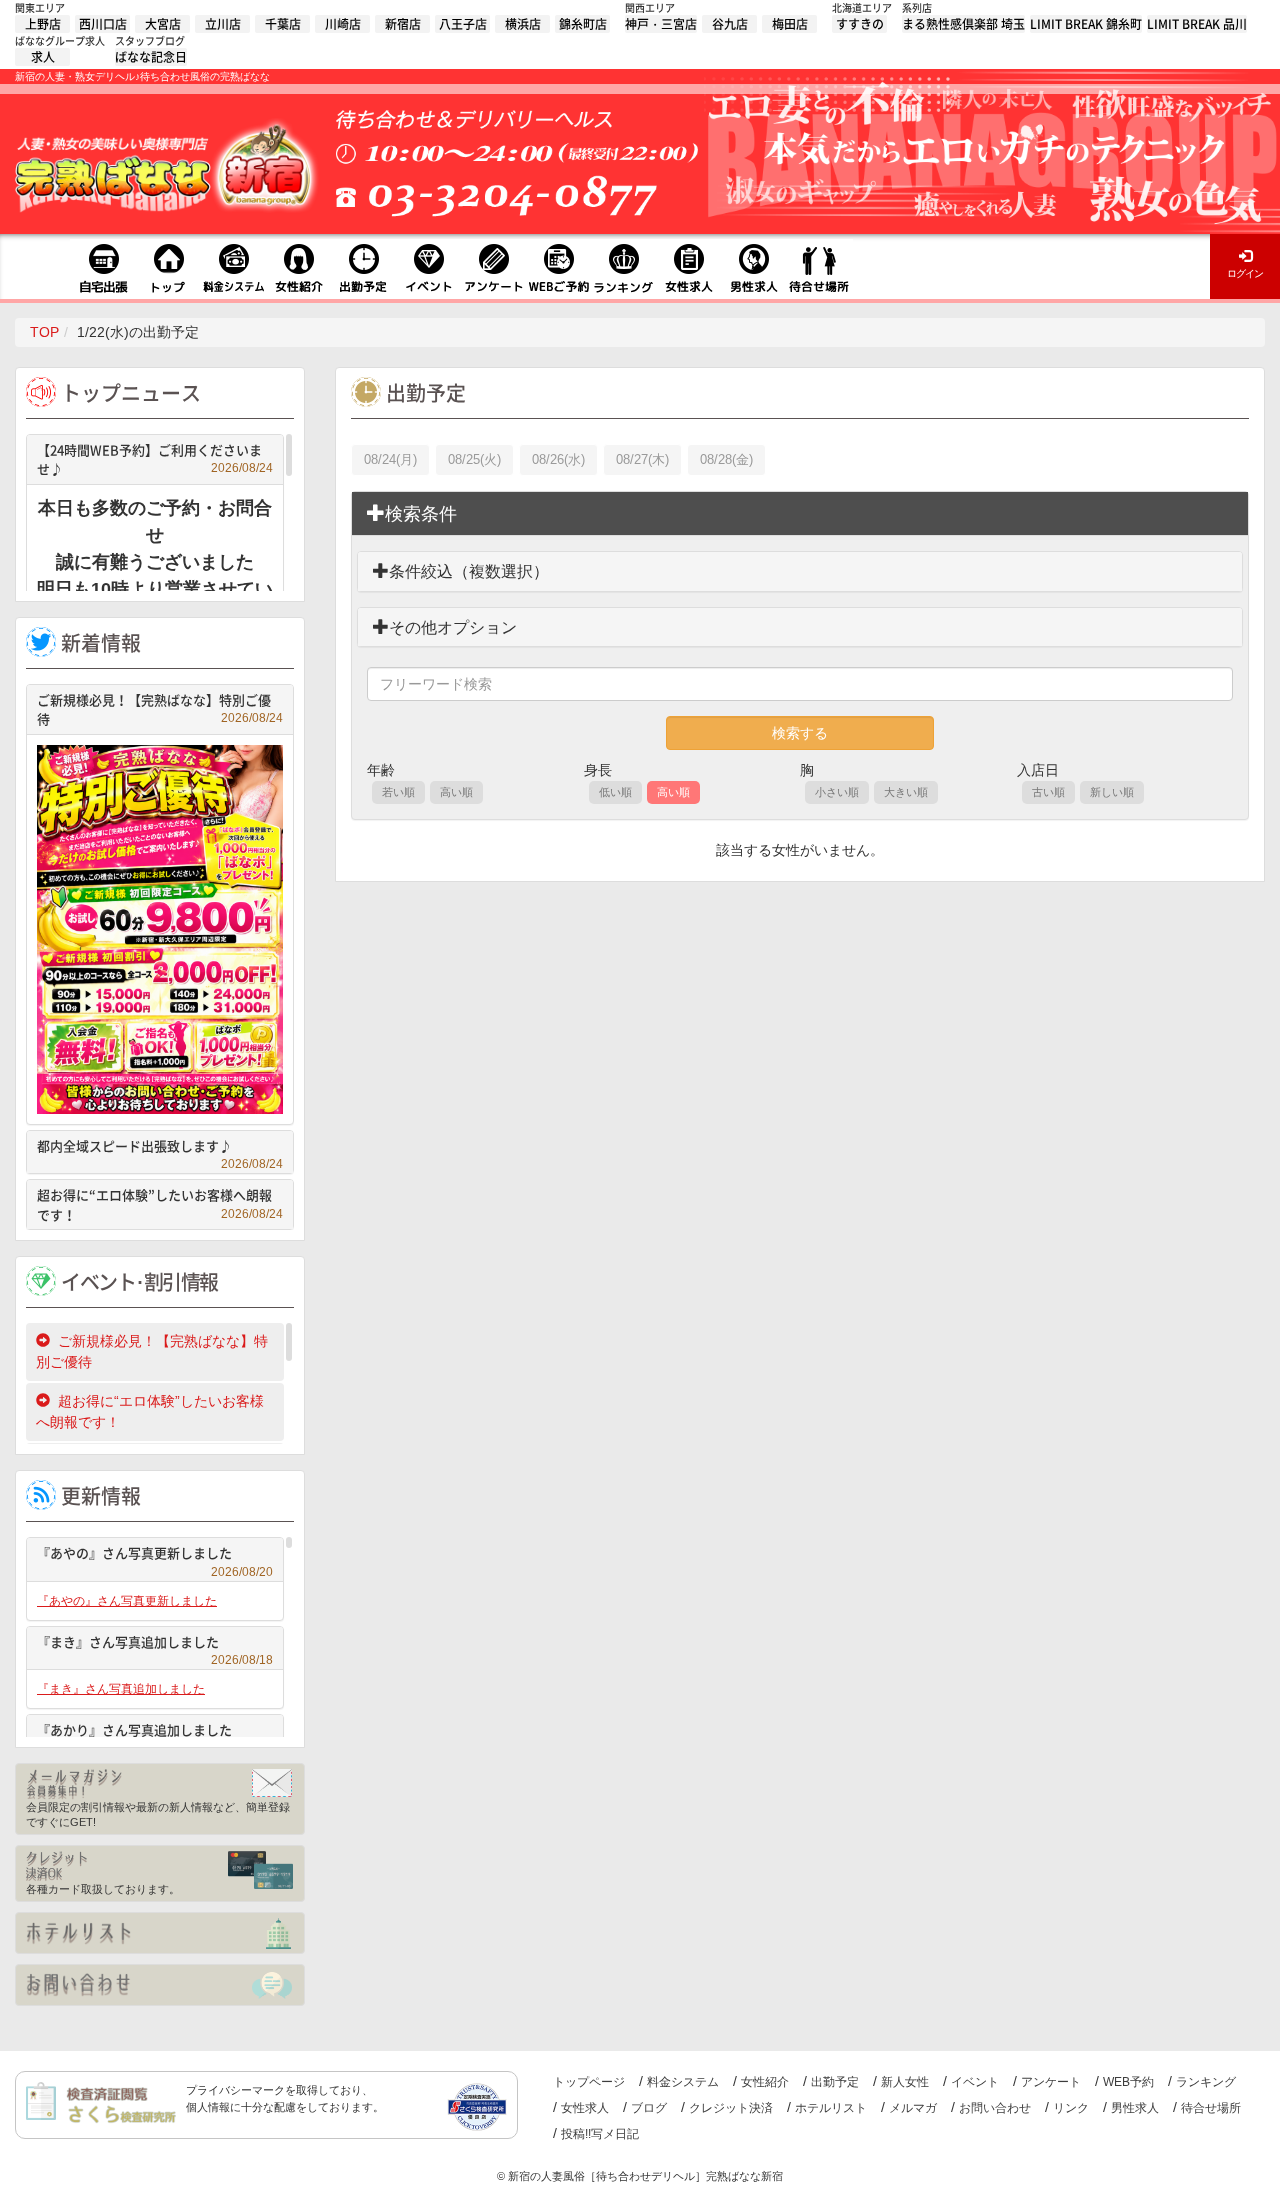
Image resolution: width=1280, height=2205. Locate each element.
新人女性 (905, 2082)
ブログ (649, 2108)
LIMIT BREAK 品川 (1197, 24)
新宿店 (403, 24)
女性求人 (585, 2108)
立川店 (223, 24)
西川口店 (103, 24)
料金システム (683, 2082)
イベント (975, 2082)
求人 (43, 57)
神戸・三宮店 (661, 24)
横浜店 (523, 24)
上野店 (43, 24)
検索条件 (421, 514)
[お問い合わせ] (160, 1985)
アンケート (1051, 2082)
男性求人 (1135, 2108)
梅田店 (790, 24)
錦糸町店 (583, 24)
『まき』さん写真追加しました (155, 1644)
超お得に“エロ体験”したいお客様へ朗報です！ (160, 1204)
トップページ (589, 2082)
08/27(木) (642, 459)
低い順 (615, 792)
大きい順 (906, 792)
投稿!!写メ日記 (600, 2134)
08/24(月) (390, 459)
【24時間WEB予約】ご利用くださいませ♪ (155, 459)
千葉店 (283, 24)
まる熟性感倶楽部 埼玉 (963, 24)
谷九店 (730, 24)
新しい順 (1112, 792)
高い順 (456, 792)
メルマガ (913, 2108)
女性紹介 (765, 2082)
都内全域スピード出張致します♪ (160, 1148)
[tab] (800, 514)
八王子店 (463, 24)
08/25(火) (474, 459)
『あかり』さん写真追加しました (155, 1732)
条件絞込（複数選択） (469, 571)
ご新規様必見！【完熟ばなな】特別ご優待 (160, 709)
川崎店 (343, 24)
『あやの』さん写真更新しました (155, 1555)
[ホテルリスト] (160, 1933)
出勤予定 (835, 2082)
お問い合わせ (995, 2108)
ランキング (1206, 2082)
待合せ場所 (1211, 2108)
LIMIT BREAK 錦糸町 (1086, 24)
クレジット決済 (731, 2108)
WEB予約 (1128, 2082)
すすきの (860, 24)
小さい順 (837, 792)
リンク (1071, 2108)
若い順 (398, 792)
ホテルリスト (831, 2108)
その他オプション (453, 627)
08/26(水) (558, 459)
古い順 (1048, 792)
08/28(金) (726, 459)
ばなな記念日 (151, 57)
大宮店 (163, 24)
